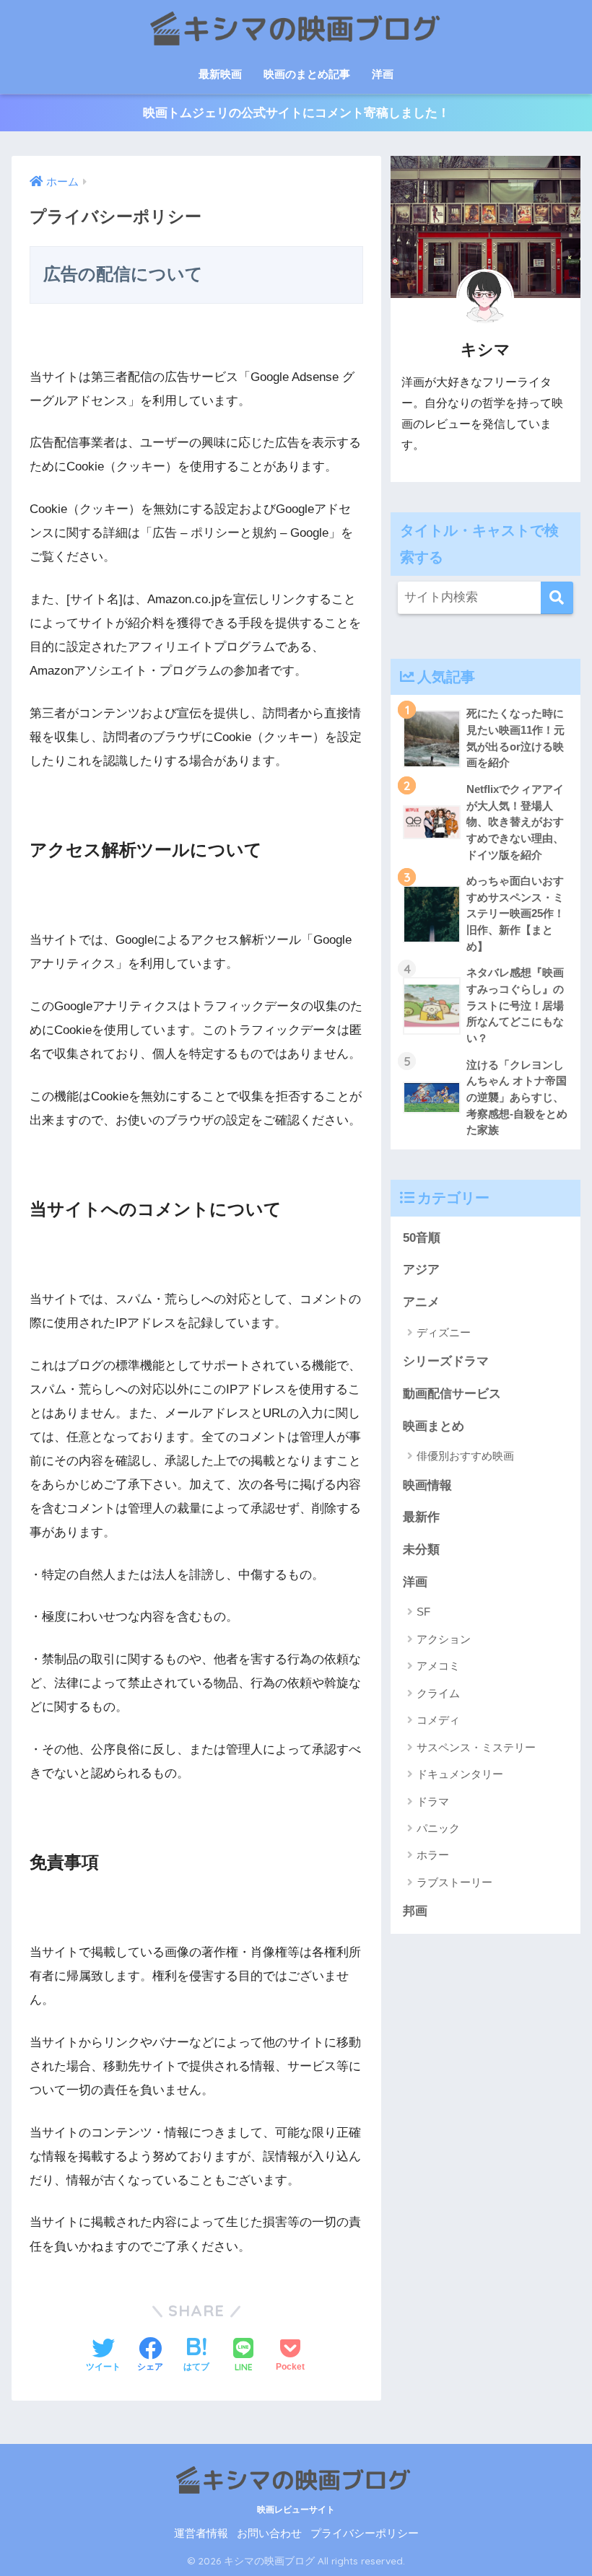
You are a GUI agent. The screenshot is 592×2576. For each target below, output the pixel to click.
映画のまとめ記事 (307, 74)
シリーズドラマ (446, 1361)
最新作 (421, 1517)
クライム (438, 1693)
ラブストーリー (454, 1882)
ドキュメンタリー (460, 1774)
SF (423, 1612)
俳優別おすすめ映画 (465, 1456)
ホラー (433, 1855)
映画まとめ (434, 1426)
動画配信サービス (452, 1394)
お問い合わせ (269, 2533)
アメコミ (438, 1666)
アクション (444, 1639)
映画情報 (427, 1485)
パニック (438, 1828)
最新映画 (220, 74)
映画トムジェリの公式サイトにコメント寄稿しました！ (296, 113)
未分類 (421, 1550)
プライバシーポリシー (365, 2533)
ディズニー (444, 1332)
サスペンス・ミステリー (476, 1747)
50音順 (422, 1238)
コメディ (438, 1720)
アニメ (421, 1302)
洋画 (383, 74)
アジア (421, 1270)
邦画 (415, 1911)
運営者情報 (201, 2533)
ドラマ (433, 1801)
